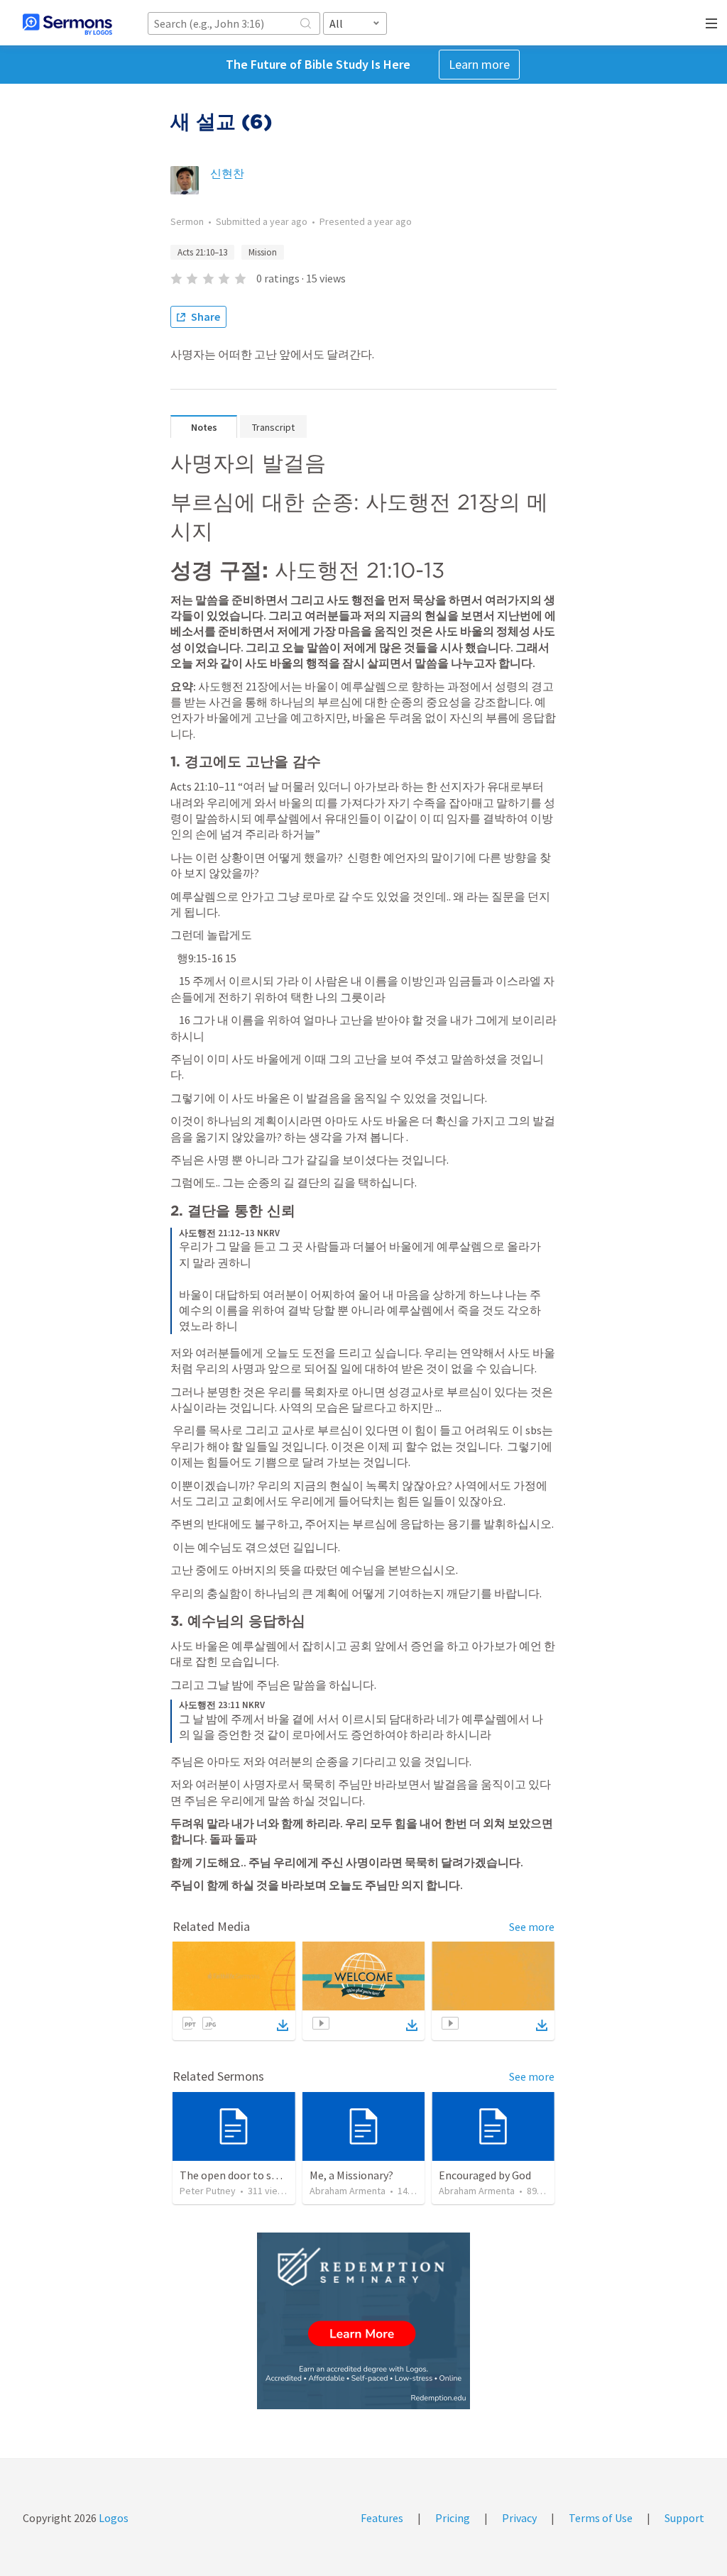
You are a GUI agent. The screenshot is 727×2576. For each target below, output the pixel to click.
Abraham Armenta (348, 2191)
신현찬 (227, 173)
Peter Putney (208, 2191)
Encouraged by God (485, 2175)
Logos (113, 2518)
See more (532, 1927)
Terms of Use (601, 2518)
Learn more (479, 64)
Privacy (519, 2518)
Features (382, 2518)
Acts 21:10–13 (202, 252)
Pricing (453, 2518)
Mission (263, 252)
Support (684, 2518)
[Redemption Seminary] (363, 2321)
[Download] (283, 2025)
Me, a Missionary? (351, 2175)
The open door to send (234, 2175)
